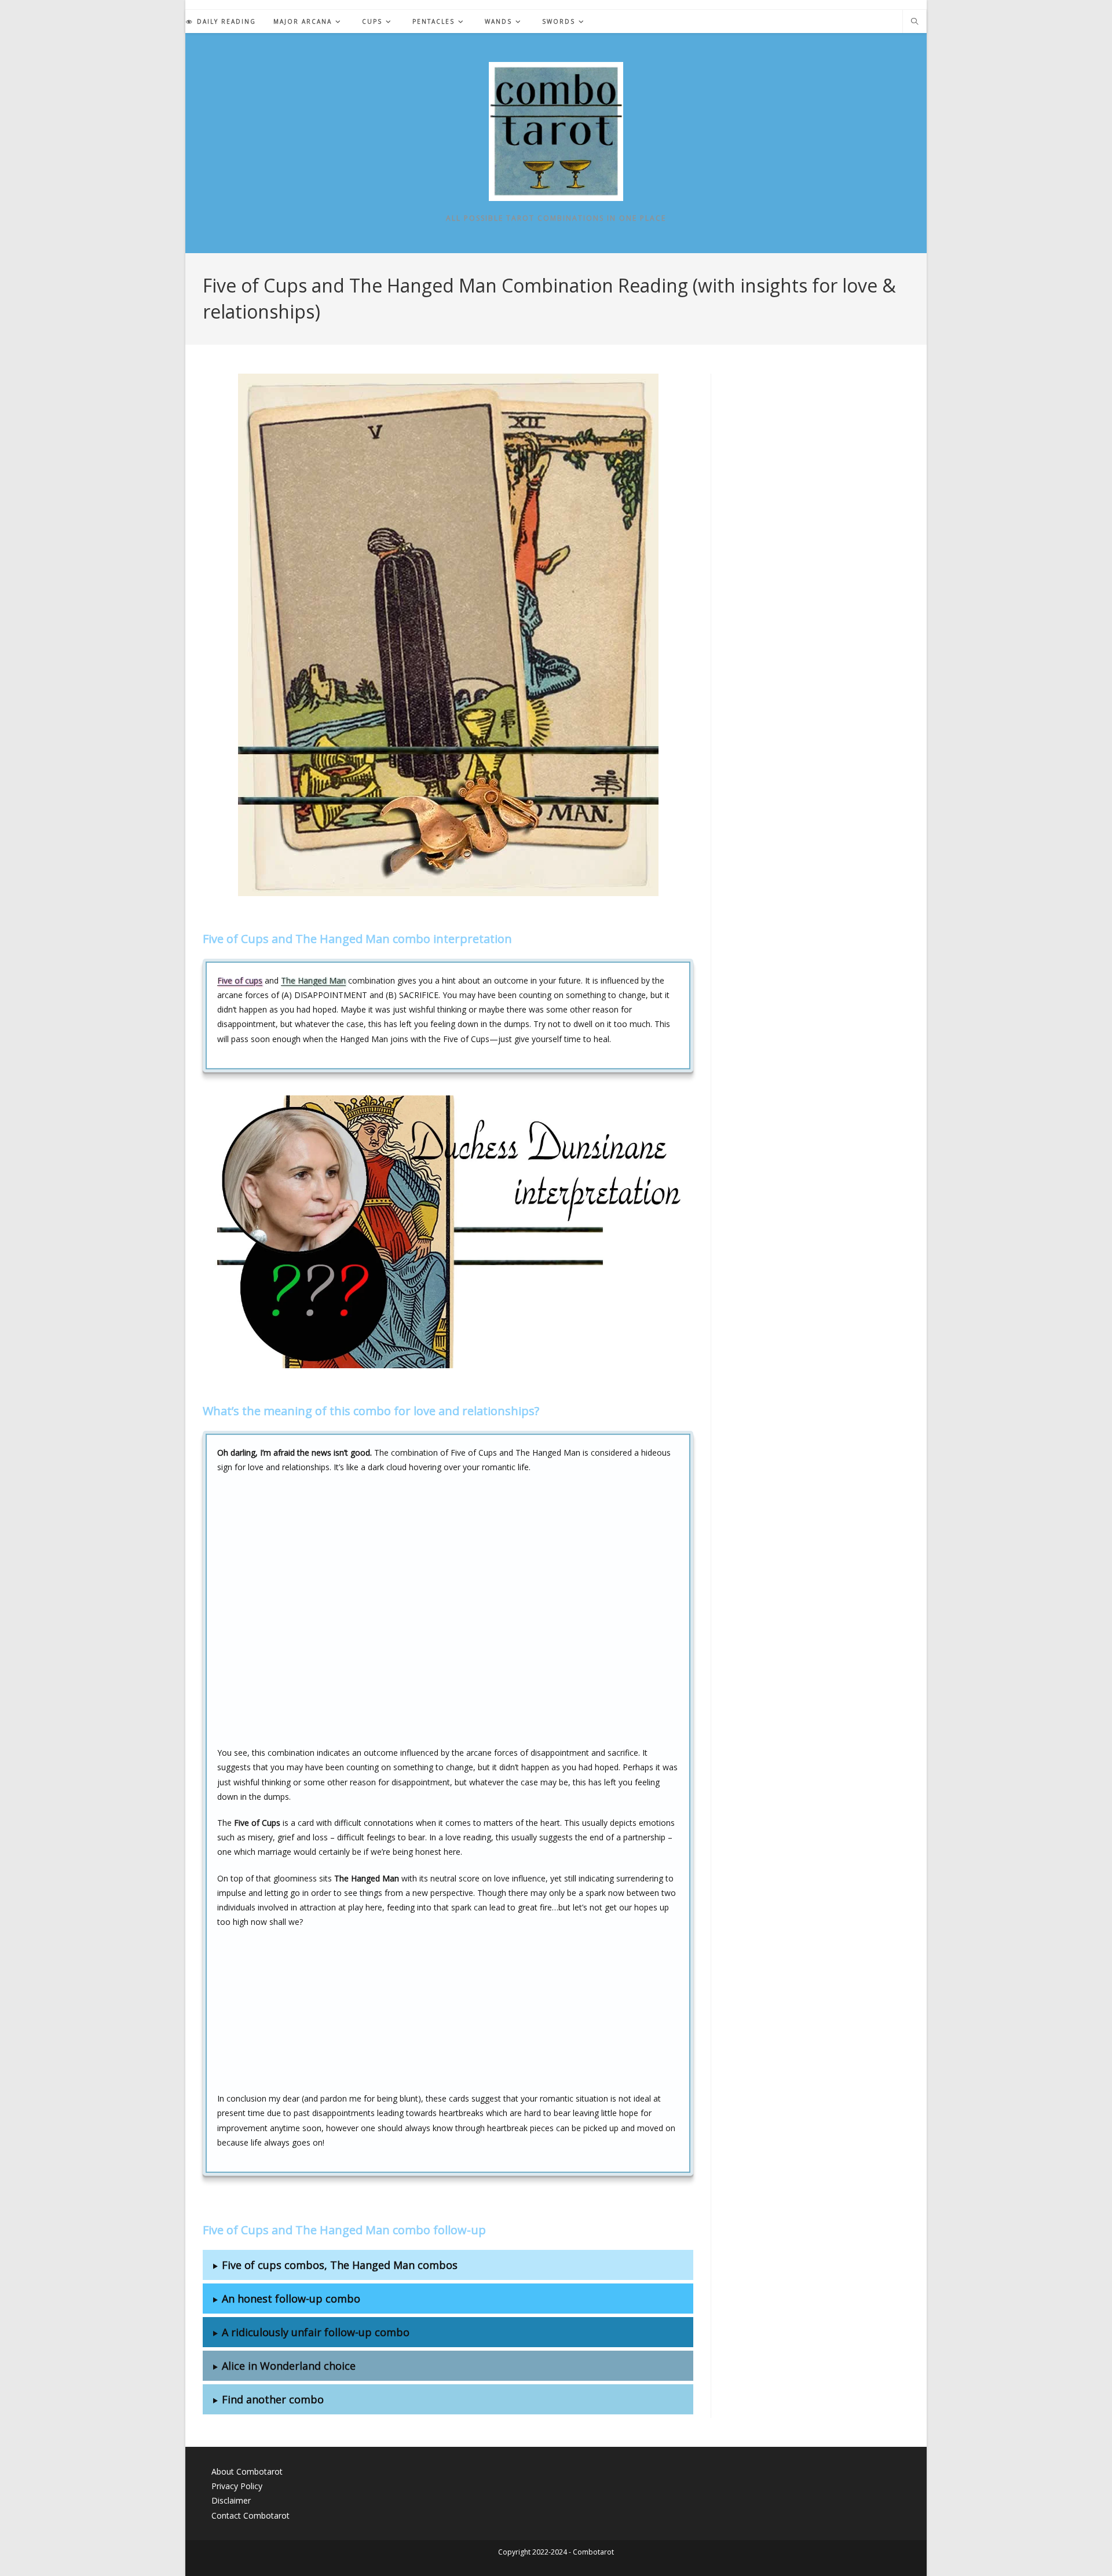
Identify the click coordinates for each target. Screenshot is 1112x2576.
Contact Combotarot (250, 2515)
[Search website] (915, 22)
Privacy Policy (237, 2486)
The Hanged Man (313, 980)
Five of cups (240, 980)
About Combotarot (247, 2471)
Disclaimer (231, 2500)
